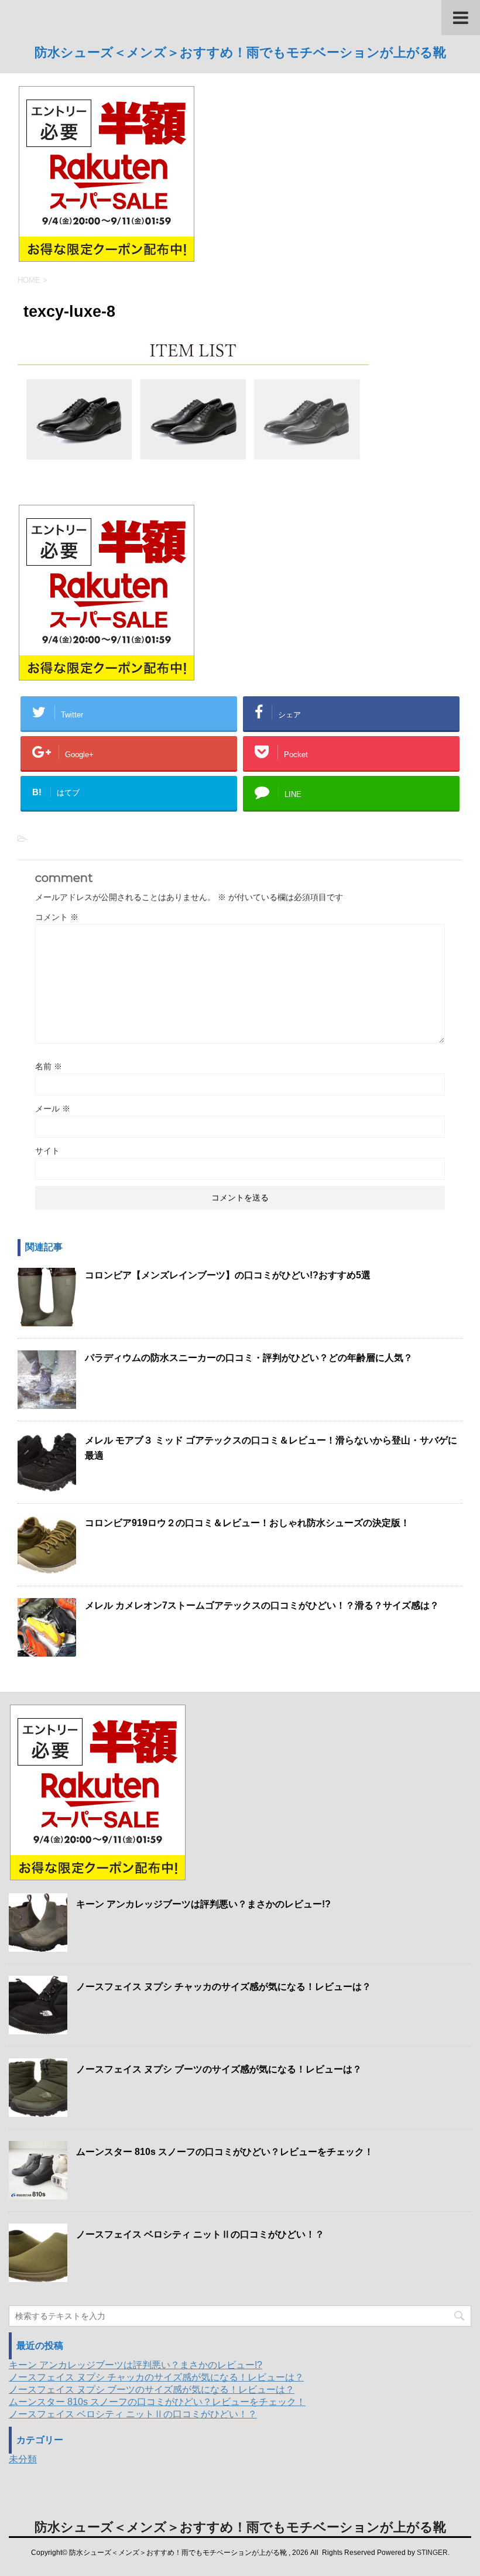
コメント (57, 917)
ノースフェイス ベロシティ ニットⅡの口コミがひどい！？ (200, 2234)
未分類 (23, 2459)
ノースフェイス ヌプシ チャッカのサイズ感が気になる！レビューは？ (224, 1987)
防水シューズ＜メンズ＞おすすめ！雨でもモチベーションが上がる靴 (240, 52)
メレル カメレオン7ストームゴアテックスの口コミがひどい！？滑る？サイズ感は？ (262, 1605)
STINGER (432, 2553)
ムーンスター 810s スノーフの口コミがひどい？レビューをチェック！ (225, 2152)
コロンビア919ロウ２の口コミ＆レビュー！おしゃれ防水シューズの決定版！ (247, 1523)
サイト (47, 1151)
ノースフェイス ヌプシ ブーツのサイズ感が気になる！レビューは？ (219, 2069)
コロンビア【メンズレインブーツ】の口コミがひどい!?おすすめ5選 (228, 1275)
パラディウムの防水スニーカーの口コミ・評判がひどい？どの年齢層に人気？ (249, 1358)
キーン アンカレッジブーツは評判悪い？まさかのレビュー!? (203, 1904)
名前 (49, 1066)
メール (53, 1109)
